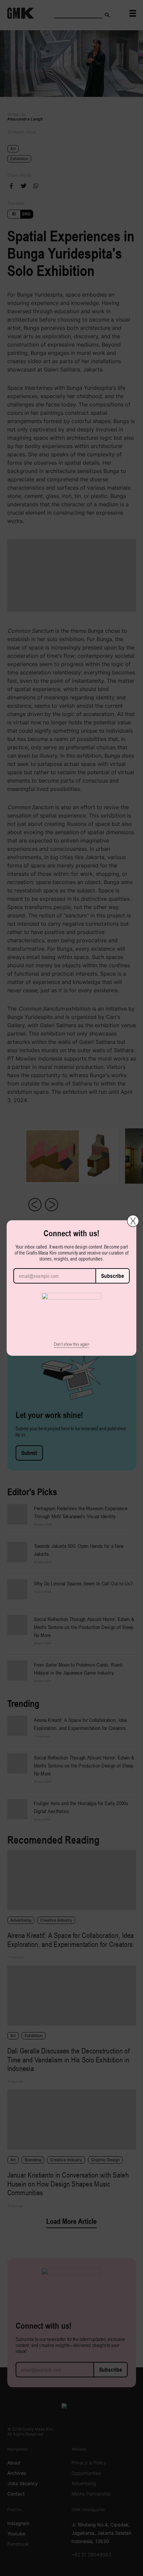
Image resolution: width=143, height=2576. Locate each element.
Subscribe (113, 1276)
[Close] (133, 1221)
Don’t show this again (71, 1344)
